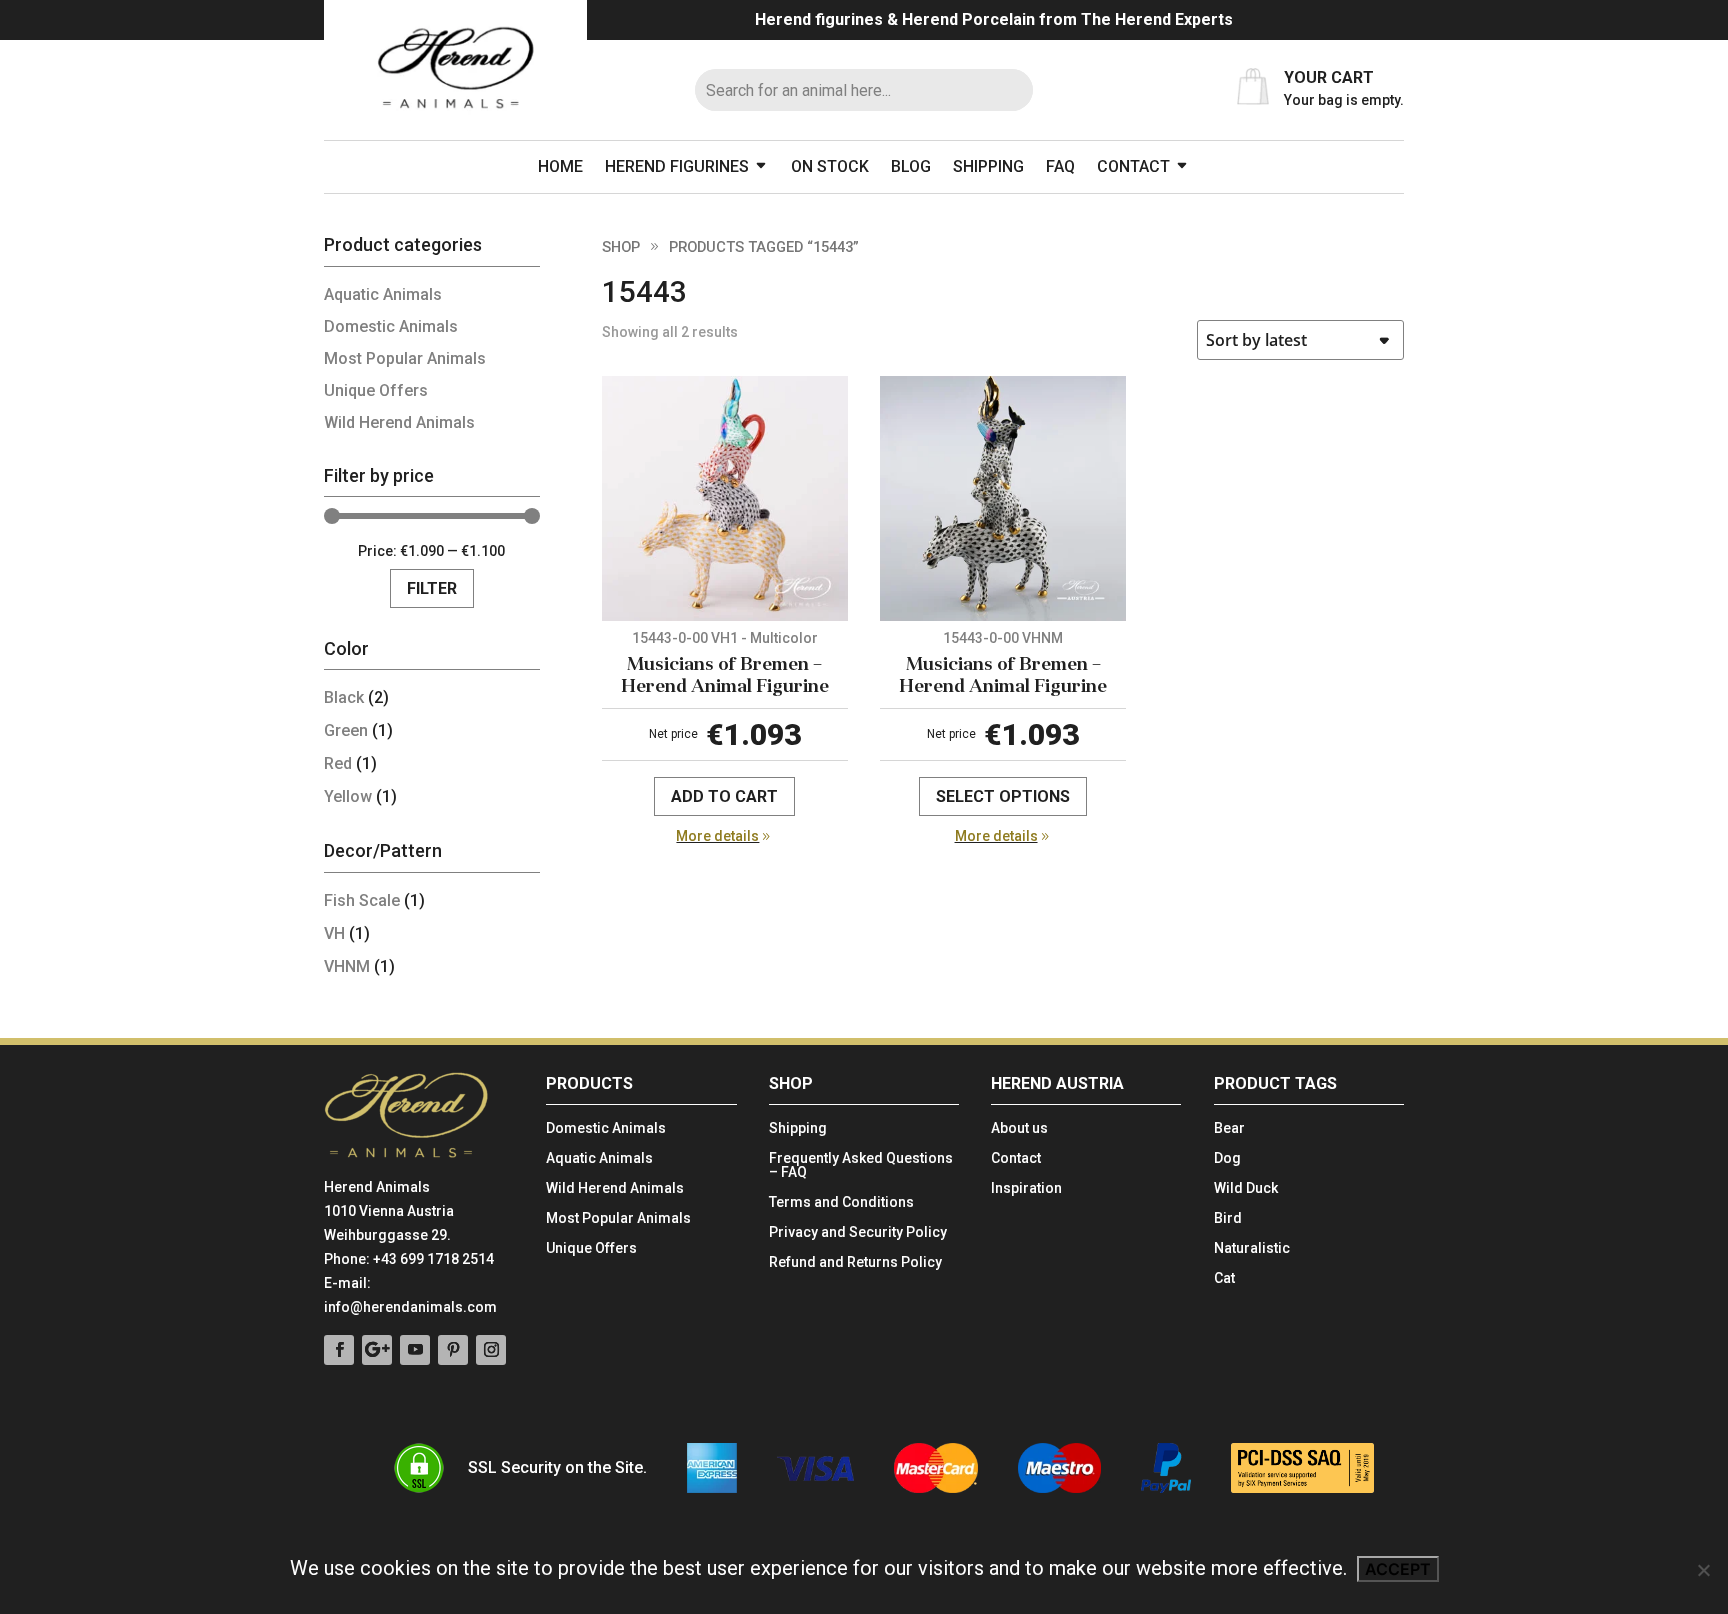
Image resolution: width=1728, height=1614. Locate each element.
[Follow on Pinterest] (453, 1350)
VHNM (347, 966)
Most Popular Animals (405, 358)
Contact (1133, 166)
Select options (1003, 796)
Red (338, 763)
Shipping (988, 166)
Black (344, 697)
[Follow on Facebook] (339, 1350)
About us (1019, 1128)
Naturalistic (1252, 1248)
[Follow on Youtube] (415, 1350)
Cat (1224, 1278)
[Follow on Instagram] (491, 1350)
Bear (1229, 1128)
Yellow (348, 796)
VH (334, 933)
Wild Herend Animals (399, 422)
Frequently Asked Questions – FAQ (861, 1165)
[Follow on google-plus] (377, 1350)
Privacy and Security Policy (858, 1232)
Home (560, 166)
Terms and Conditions (841, 1202)
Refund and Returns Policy (855, 1262)
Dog (1227, 1158)
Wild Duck (1246, 1188)
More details (717, 836)
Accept (1398, 1569)
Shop (621, 247)
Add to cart (724, 796)
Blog (911, 166)
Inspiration (1026, 1188)
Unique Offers (376, 390)
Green (346, 730)
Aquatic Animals (383, 294)
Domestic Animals (391, 326)
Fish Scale (362, 900)
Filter (432, 588)
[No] (1703, 1570)
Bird (1228, 1218)
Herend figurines (677, 166)
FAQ (1060, 166)
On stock (830, 166)
